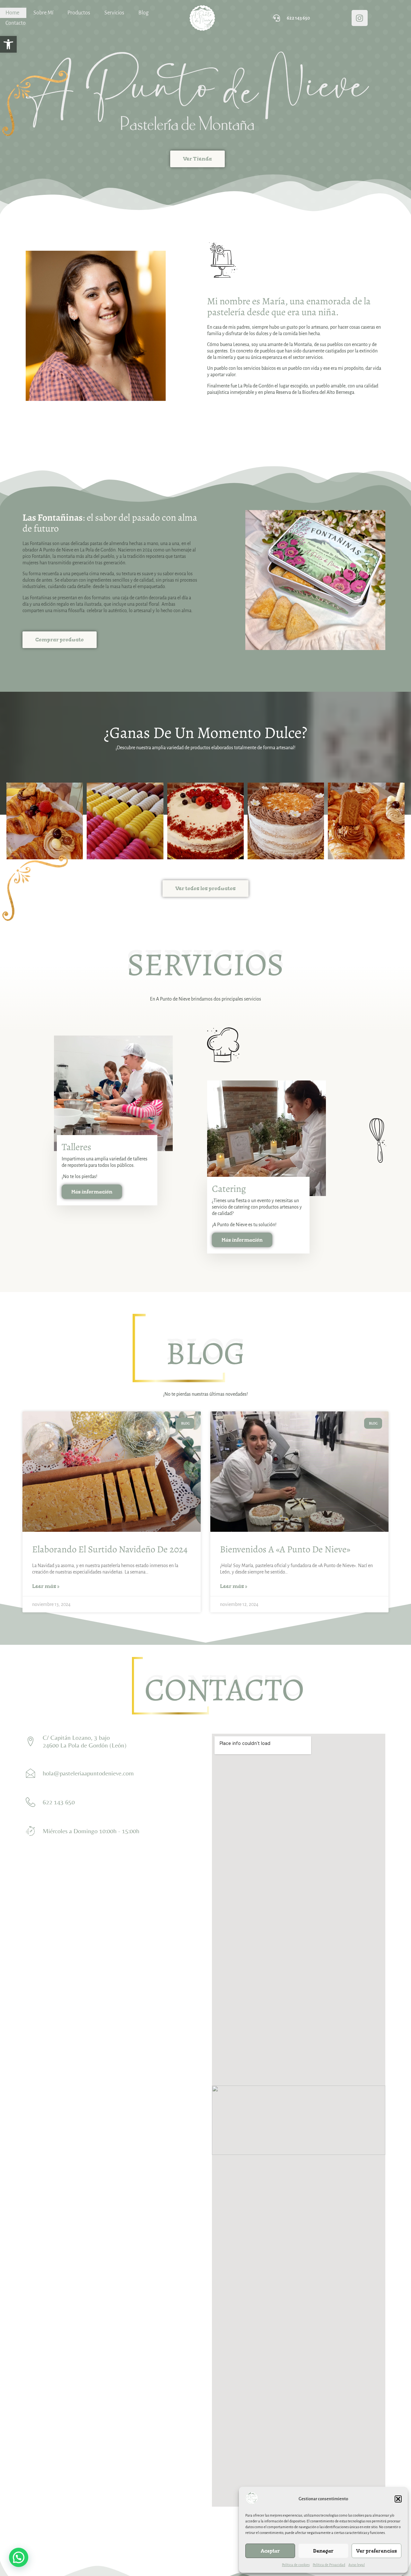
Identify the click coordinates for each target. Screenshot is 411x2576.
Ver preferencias (376, 2551)
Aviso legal (357, 2565)
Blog (144, 13)
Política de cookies (296, 2565)
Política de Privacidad (329, 2565)
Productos (79, 13)
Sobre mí (43, 13)
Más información (92, 1192)
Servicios (114, 13)
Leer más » (46, 1586)
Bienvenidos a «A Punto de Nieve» (285, 1549)
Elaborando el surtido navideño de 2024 (110, 1549)
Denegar (323, 2551)
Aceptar (270, 2551)
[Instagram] (360, 18)
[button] (8, 44)
